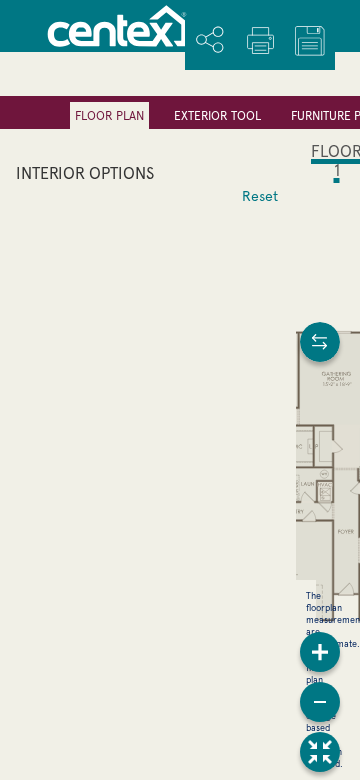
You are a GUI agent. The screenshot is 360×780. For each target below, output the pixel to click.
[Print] (260, 40)
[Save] (310, 41)
